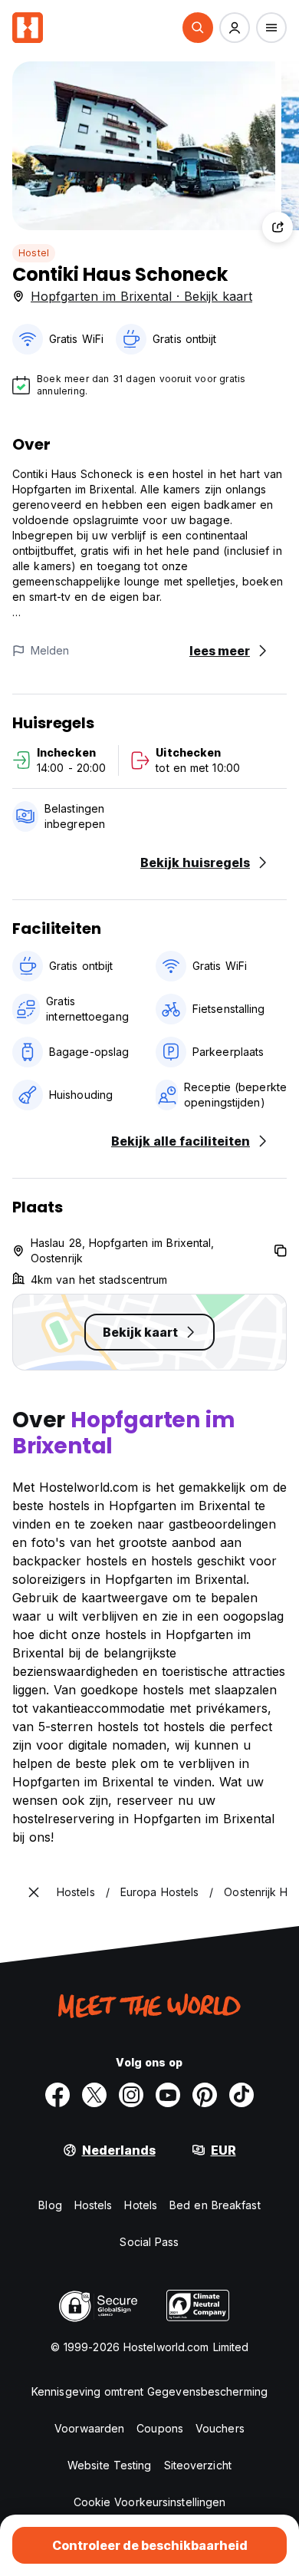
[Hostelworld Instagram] (131, 2095)
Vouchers (220, 2428)
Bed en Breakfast (215, 2205)
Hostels (94, 2205)
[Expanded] (34, 1892)
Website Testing (110, 2465)
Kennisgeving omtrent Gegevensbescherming (149, 2391)
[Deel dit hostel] (278, 227)
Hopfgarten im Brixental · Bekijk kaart (141, 296)
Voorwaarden (89, 2428)
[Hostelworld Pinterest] (205, 2095)
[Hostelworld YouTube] (168, 2095)
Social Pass (149, 2242)
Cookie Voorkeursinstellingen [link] (150, 2502)
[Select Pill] (198, 28)
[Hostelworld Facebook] (58, 2095)
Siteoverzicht (198, 2465)
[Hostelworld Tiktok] (242, 2095)
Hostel (34, 253)
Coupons (160, 2428)
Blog (50, 2205)
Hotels (141, 2205)
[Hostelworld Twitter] (94, 2095)
